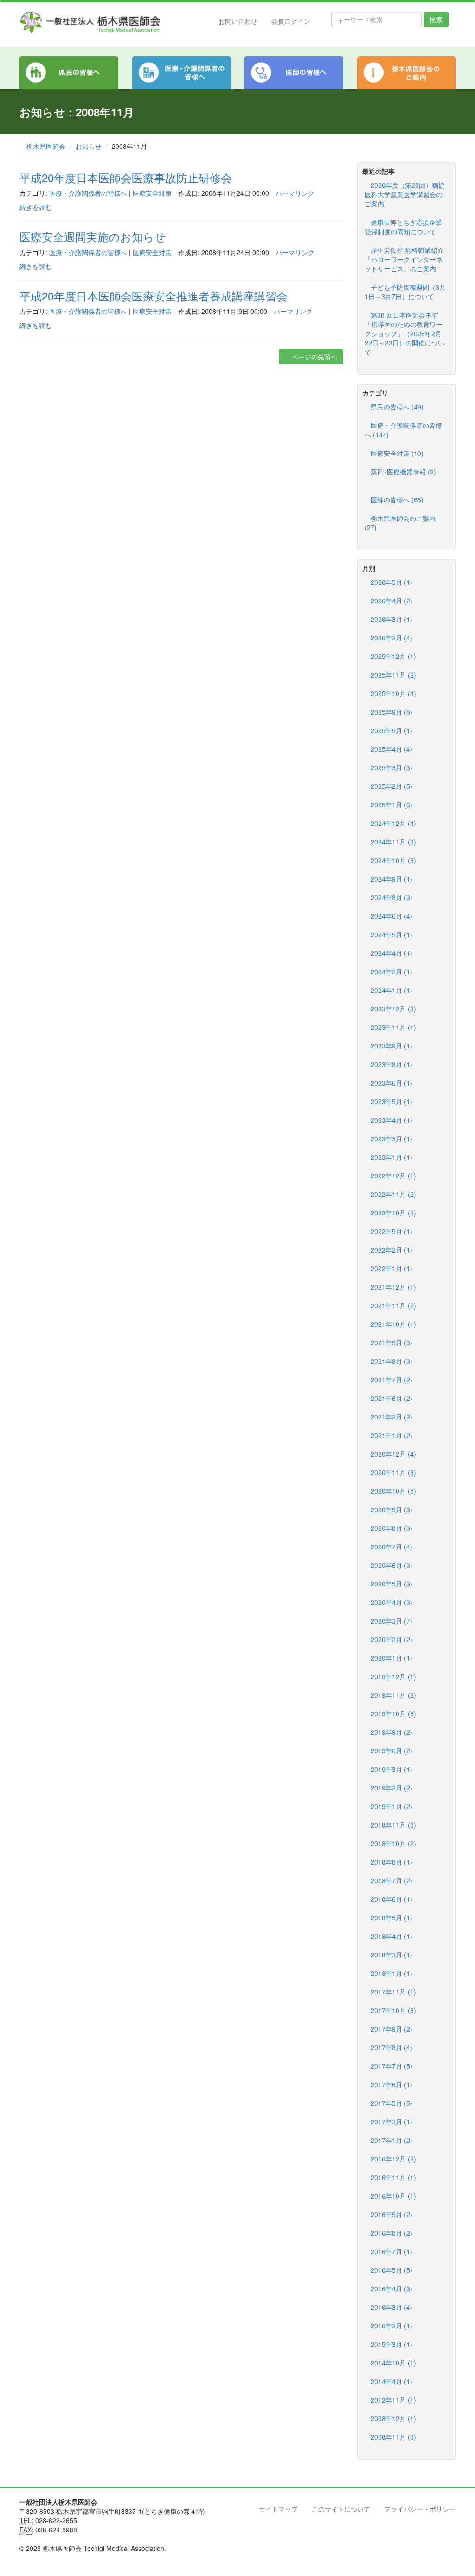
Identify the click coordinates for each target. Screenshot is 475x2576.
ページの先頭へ (314, 357)
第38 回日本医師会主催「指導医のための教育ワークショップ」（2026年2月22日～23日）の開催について (404, 333)
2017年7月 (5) (392, 2066)
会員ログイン (291, 21)
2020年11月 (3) (393, 1472)
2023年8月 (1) (392, 1064)
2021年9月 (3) (392, 1342)
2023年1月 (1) (392, 1157)
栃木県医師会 (46, 146)
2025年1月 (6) (392, 805)
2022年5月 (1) (392, 1231)
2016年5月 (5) (392, 2270)
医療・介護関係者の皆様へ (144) (403, 430)
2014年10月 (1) (393, 2363)
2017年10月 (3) (393, 2010)
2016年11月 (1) (393, 2177)
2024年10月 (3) (393, 860)
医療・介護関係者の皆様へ (88, 193)
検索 (436, 19)
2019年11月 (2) (393, 1695)
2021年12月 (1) (393, 1287)
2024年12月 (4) (393, 823)
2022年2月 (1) (392, 1250)
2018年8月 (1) (392, 1862)
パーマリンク (295, 193)
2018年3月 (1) (392, 1955)
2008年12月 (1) (393, 2418)
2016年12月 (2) (393, 2159)
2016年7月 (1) (392, 2251)
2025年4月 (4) (392, 749)
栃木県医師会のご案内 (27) (400, 523)
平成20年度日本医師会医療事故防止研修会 (126, 177)
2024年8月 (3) (392, 897)
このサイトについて (341, 2509)
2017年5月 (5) (392, 2103)
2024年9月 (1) (392, 879)
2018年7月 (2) (392, 1880)
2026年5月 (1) (392, 582)
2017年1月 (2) (392, 2140)
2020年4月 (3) (392, 1602)
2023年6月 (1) (392, 1083)
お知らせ (89, 146)
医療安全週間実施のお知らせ (93, 236)
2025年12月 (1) (393, 656)
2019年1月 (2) (392, 1806)
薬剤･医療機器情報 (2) (403, 472)
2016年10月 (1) (393, 2196)
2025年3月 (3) (392, 767)
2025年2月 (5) (392, 786)
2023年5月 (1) (392, 1101)
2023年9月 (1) (392, 1046)
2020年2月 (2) (392, 1639)
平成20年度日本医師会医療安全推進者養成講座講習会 (154, 296)
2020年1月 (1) (392, 1658)
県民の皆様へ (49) (397, 407)
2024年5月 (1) (392, 934)
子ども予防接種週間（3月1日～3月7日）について (405, 292)
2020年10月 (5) (393, 1491)
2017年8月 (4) (392, 2047)
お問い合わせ (238, 21)
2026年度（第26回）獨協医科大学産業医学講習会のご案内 (405, 194)
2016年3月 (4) (392, 2307)
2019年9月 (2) (392, 1732)
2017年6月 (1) (392, 2084)
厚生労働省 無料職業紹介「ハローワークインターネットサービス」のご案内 (404, 259)
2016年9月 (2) (392, 2214)
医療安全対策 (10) (397, 453)
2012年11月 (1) (393, 2400)
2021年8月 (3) (392, 1361)
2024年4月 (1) (392, 953)
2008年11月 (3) (393, 2437)
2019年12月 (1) (393, 1676)
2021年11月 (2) (393, 1305)
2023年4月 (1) (392, 1120)
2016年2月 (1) (392, 2326)
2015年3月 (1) (392, 2344)
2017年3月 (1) (392, 2122)
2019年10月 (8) (393, 1713)
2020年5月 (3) (392, 1584)
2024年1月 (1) (392, 990)
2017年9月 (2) (392, 2029)
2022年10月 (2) (393, 1213)
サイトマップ (278, 2509)
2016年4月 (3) (392, 2288)
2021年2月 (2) (392, 1417)
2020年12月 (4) (393, 1454)
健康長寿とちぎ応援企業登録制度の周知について (403, 227)
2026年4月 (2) (392, 601)
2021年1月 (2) (392, 1435)
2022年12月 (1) (393, 1176)
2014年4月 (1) (392, 2381)
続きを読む (36, 207)
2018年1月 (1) (392, 1973)
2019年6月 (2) (392, 1751)
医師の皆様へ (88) (397, 499)
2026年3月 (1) (392, 619)
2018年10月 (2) (393, 1843)
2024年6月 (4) (392, 916)
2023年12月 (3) (393, 1009)
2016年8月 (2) (392, 2233)
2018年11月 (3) (393, 1825)
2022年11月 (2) (393, 1194)
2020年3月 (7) (392, 1621)
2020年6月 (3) (392, 1565)
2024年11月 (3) (393, 842)
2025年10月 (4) (393, 693)
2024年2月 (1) (392, 972)
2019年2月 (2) (392, 1788)
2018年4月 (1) (392, 1936)
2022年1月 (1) (392, 1268)
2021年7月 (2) (392, 1380)
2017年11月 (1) (393, 1992)
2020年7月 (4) (392, 1547)
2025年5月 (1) (392, 730)
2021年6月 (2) (392, 1398)
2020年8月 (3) (392, 1528)
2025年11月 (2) (393, 675)
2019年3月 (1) (392, 1769)
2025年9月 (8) (392, 712)
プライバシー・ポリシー (420, 2509)
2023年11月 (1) (393, 1027)
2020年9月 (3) (392, 1509)
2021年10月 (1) (393, 1324)
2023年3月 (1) (392, 1138)
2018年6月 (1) (392, 1899)
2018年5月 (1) (392, 1918)
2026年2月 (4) (392, 638)
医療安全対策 (152, 193)
